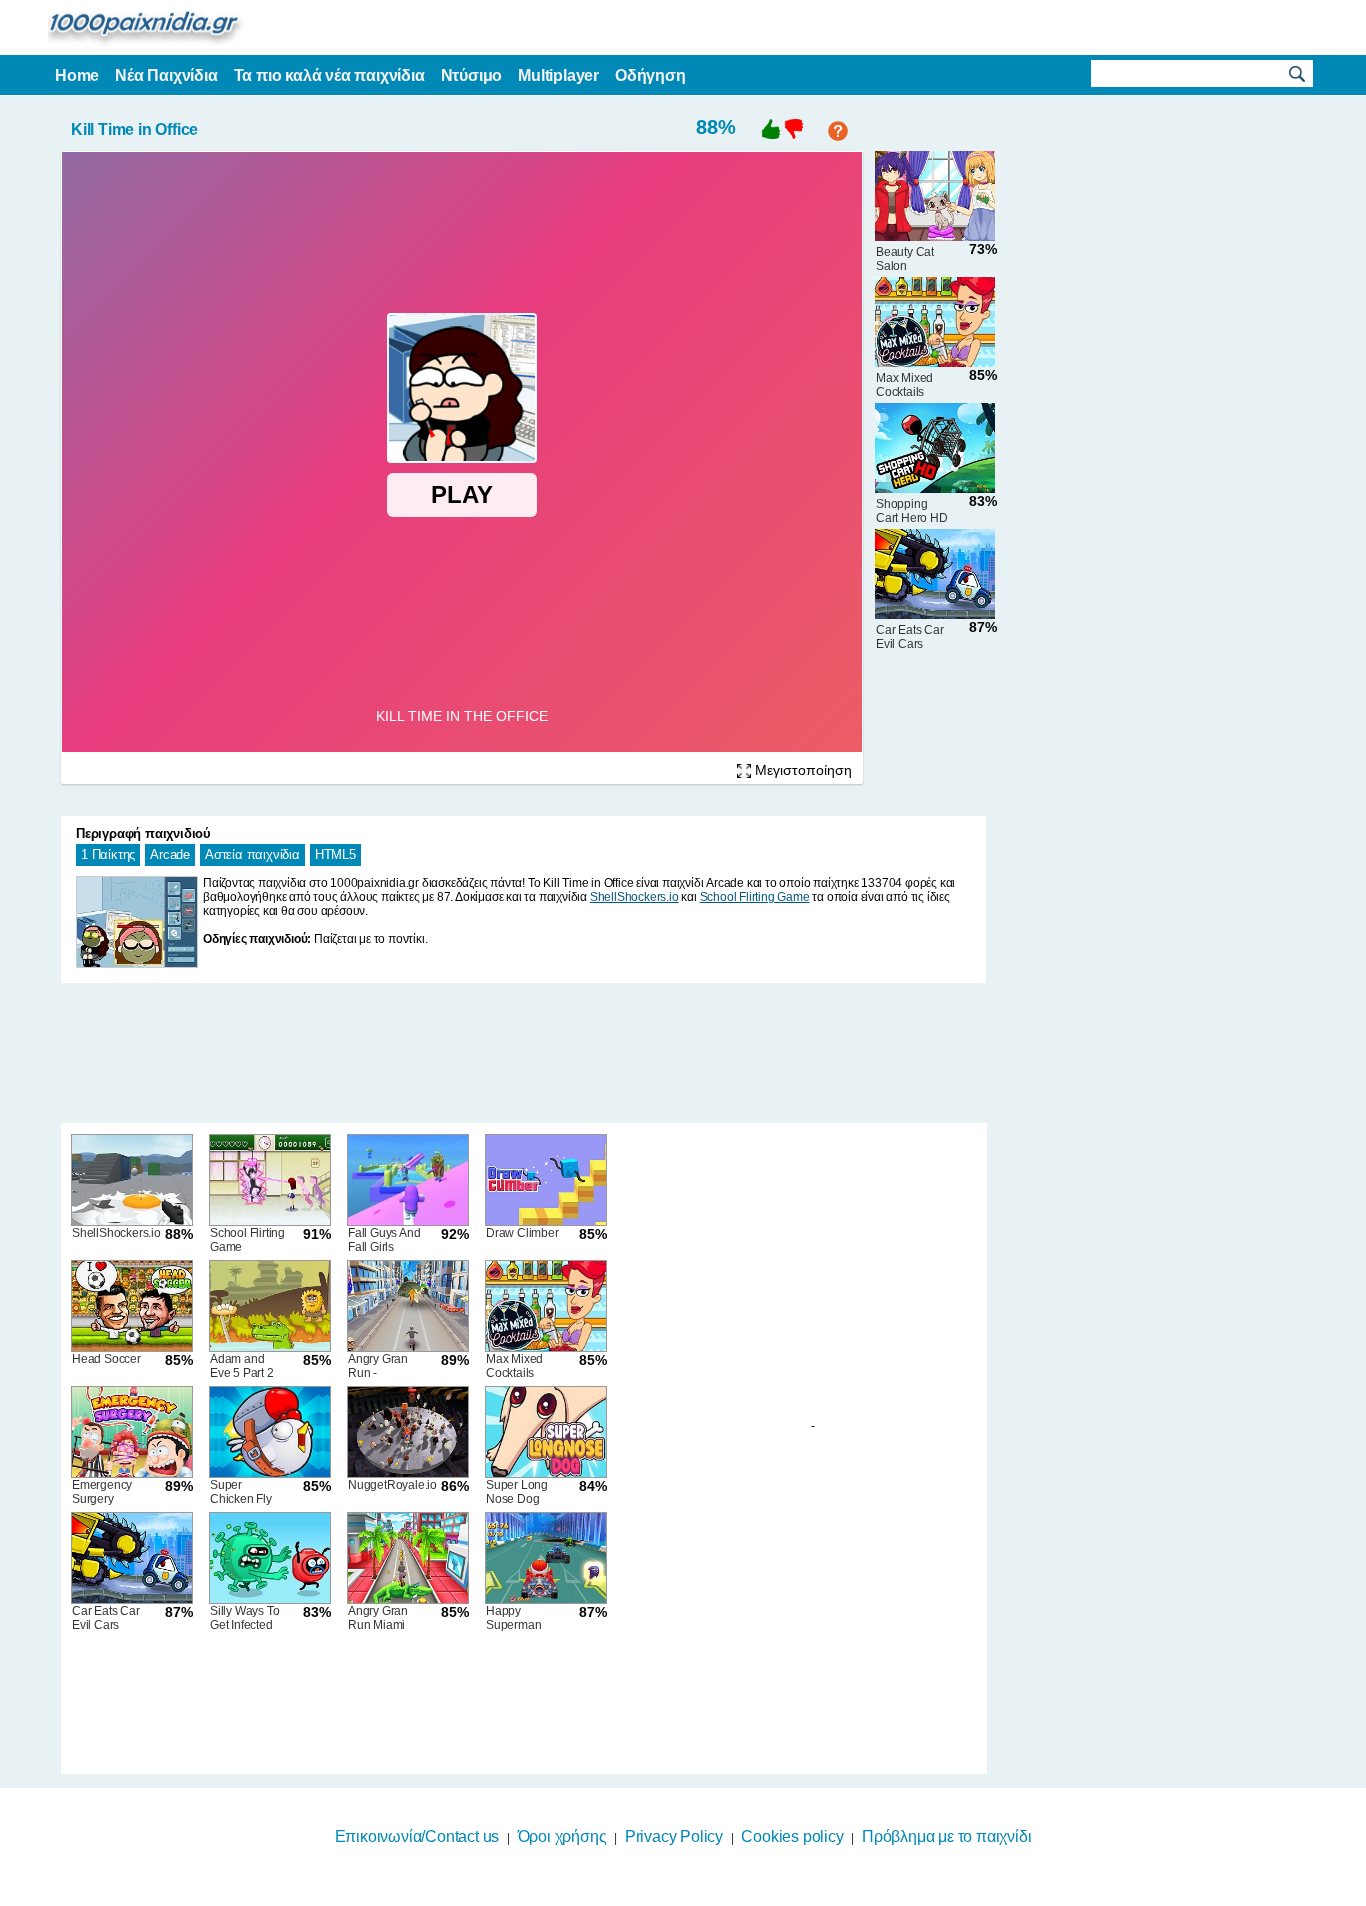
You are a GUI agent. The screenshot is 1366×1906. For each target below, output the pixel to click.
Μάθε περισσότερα (670, 1893)
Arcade (170, 854)
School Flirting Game (755, 897)
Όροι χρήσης (562, 1836)
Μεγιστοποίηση (801, 770)
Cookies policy (792, 1836)
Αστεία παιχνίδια (252, 854)
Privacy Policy (674, 1836)
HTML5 (335, 854)
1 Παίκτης (108, 854)
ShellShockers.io (634, 897)
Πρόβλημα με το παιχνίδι (946, 1836)
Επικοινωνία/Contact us (417, 1836)
